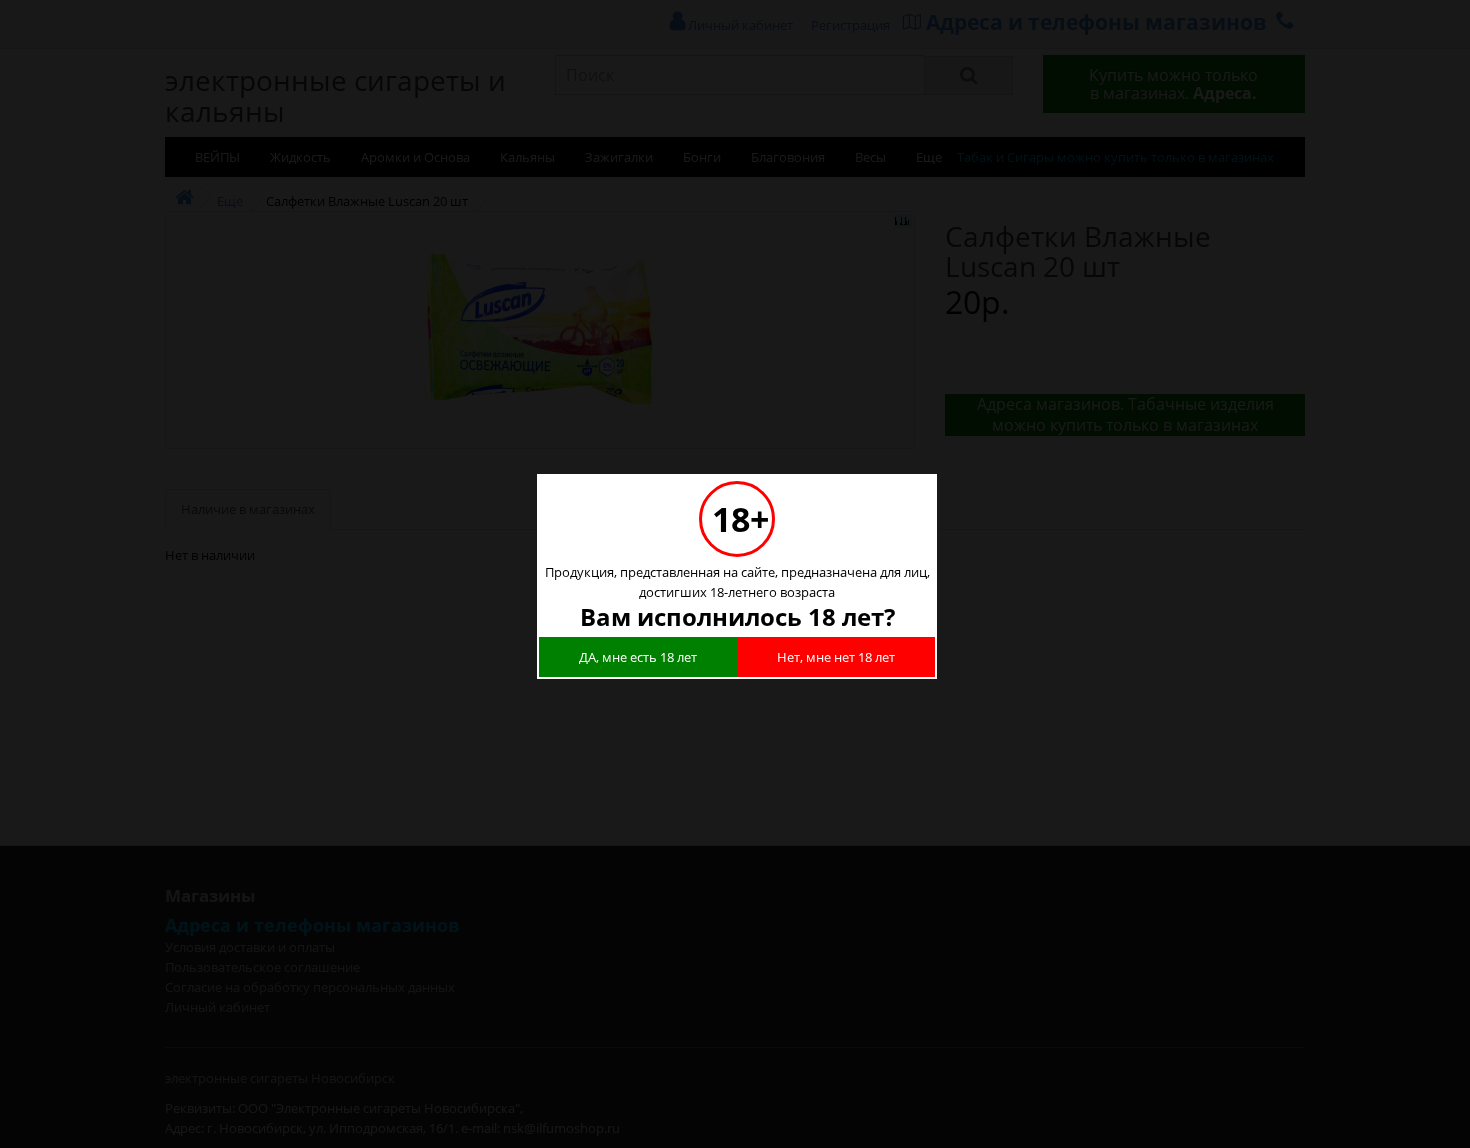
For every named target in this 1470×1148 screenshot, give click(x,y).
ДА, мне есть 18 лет (638, 657)
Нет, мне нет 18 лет (836, 657)
